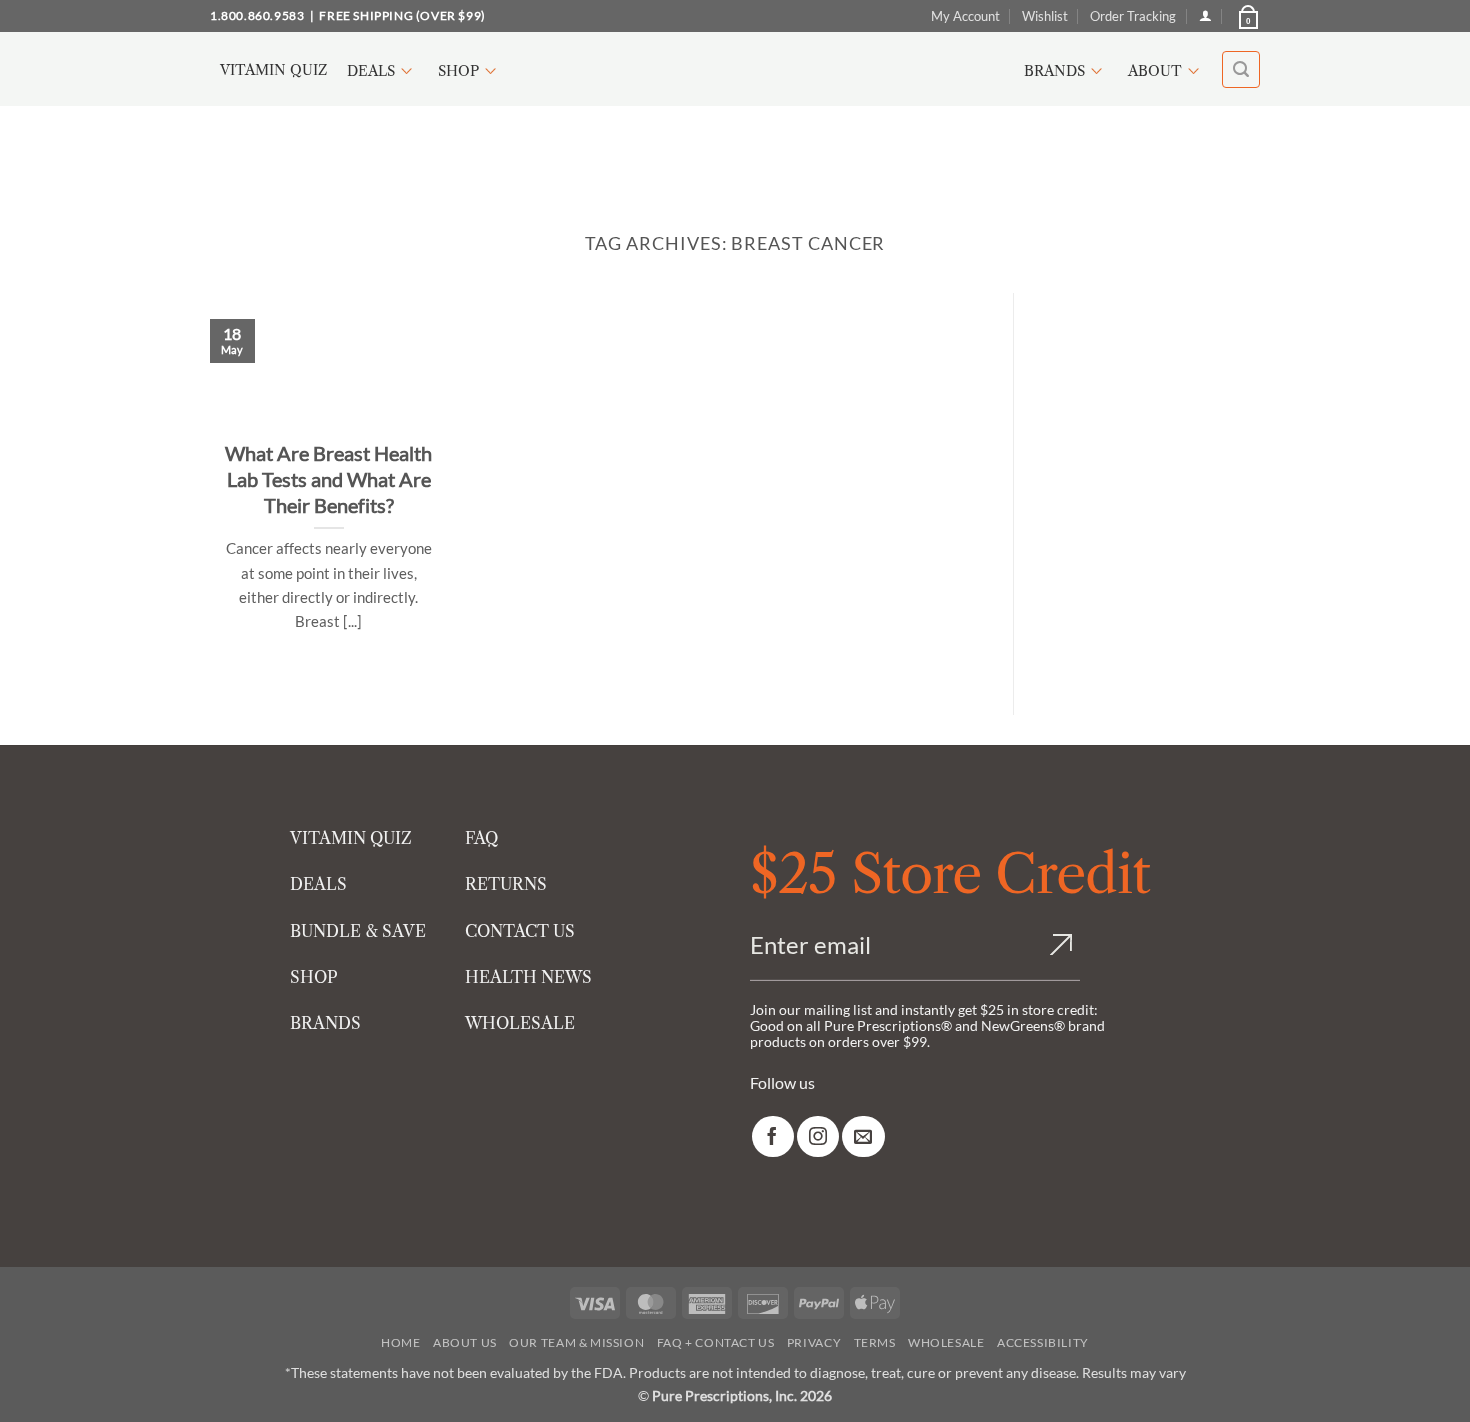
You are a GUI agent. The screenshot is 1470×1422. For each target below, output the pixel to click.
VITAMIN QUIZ (351, 838)
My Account (965, 16)
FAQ (481, 838)
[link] (773, 1136)
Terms (875, 1342)
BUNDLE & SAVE (358, 931)
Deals (371, 71)
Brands (1054, 71)
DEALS (318, 884)
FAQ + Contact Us (716, 1342)
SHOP (314, 977)
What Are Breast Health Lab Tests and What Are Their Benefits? (328, 479)
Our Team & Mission (576, 1342)
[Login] (1205, 15)
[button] (1247, 16)
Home (400, 1342)
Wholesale (946, 1342)
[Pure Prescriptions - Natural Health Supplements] (735, 69)
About (1155, 71)
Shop (458, 71)
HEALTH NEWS (528, 977)
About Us (465, 1342)
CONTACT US (520, 931)
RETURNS (506, 884)
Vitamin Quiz (273, 70)
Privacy (814, 1342)
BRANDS (325, 1023)
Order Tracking (1133, 16)
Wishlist (1045, 16)
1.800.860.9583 (257, 15)
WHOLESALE (520, 1023)
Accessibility (1043, 1342)
